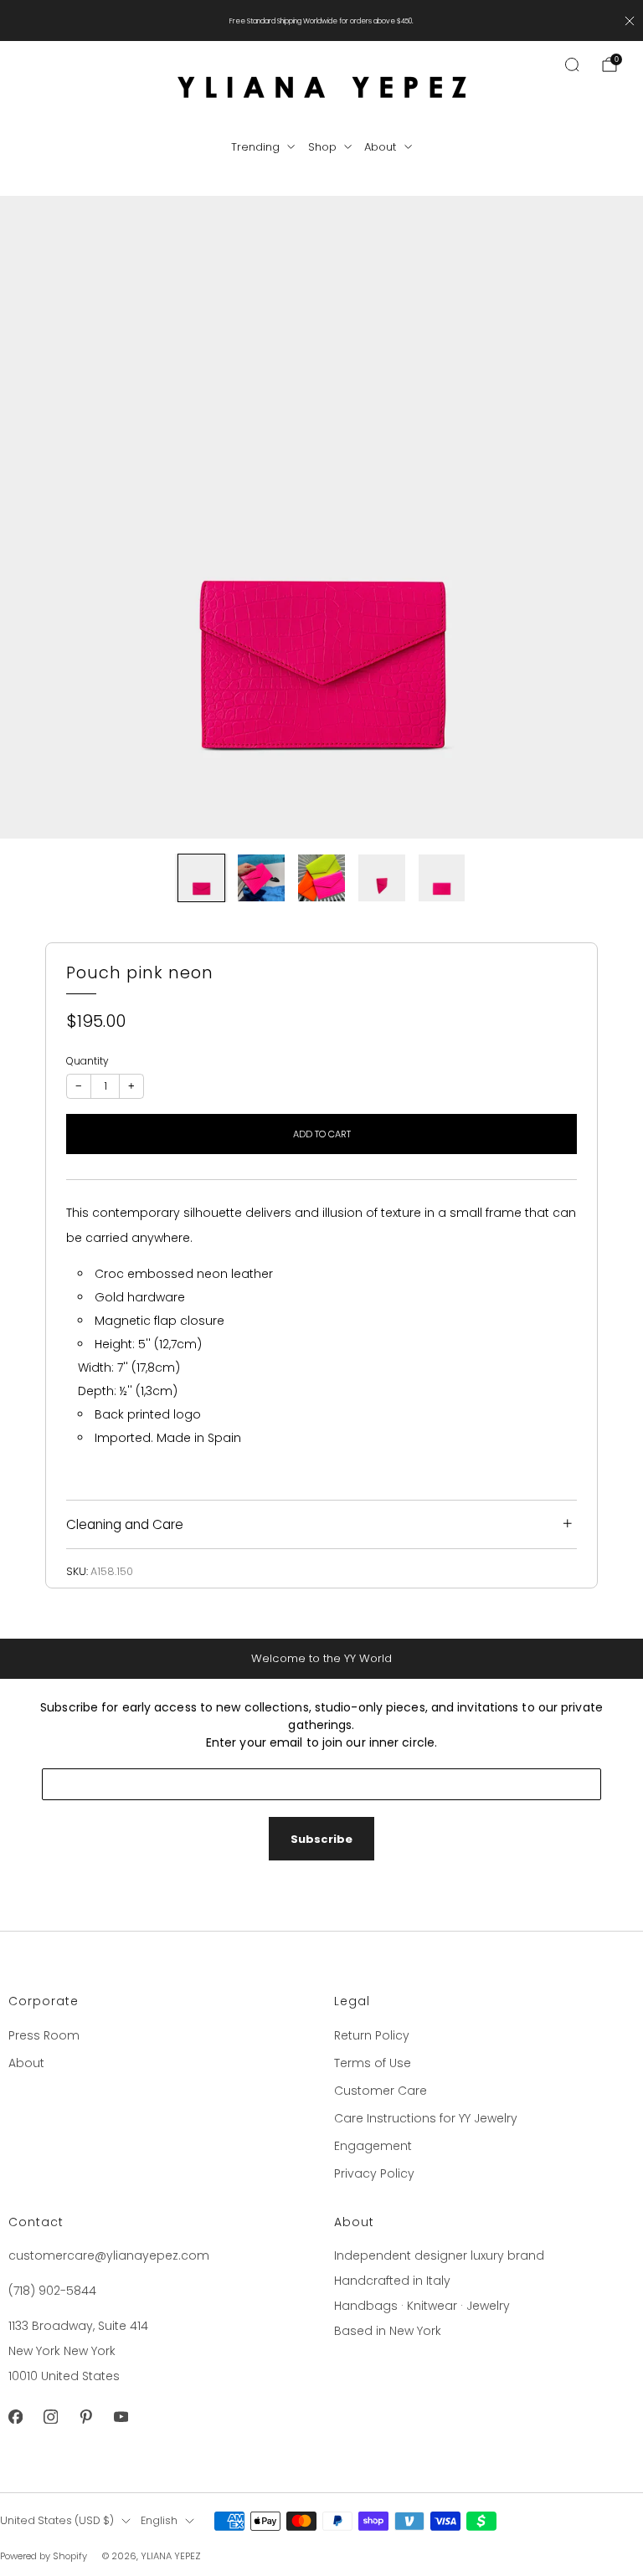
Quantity (87, 1061)
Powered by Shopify (44, 2556)
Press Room (44, 2035)
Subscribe (321, 1839)
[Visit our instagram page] (50, 2416)
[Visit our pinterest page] (85, 2416)
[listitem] (321, 21)
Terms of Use (373, 2063)
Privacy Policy (374, 2173)
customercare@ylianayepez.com (109, 2255)
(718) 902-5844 (52, 2291)
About (380, 147)
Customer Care (381, 2091)
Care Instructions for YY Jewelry (426, 2118)
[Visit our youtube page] (121, 2416)
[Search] (572, 64)
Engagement (373, 2146)
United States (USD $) (57, 2520)
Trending (255, 147)
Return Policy (372, 2035)
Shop (322, 147)
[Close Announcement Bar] (630, 21)
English (159, 2520)
